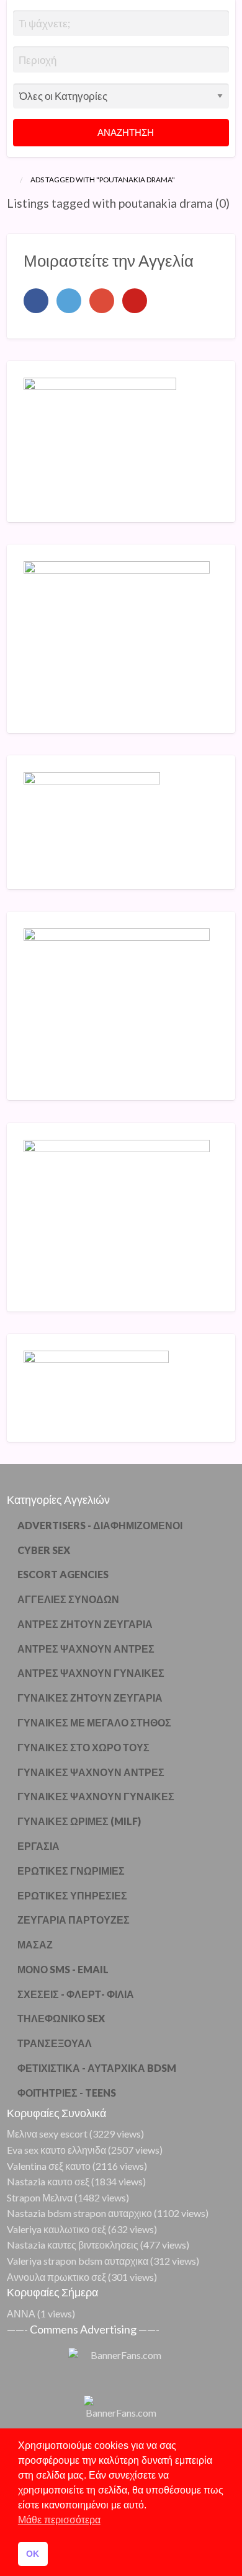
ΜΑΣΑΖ (35, 1944)
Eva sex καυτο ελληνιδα (56, 2150)
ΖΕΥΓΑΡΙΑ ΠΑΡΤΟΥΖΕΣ (74, 1920)
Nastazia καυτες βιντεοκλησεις (73, 2245)
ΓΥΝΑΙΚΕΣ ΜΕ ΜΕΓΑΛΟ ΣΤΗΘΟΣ (94, 1722)
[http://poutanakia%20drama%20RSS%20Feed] (10, 220)
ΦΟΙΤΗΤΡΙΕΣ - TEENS (67, 2093)
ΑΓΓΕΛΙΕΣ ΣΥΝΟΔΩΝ (68, 1599)
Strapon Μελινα (40, 2197)
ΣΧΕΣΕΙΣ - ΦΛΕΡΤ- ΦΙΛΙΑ (76, 1994)
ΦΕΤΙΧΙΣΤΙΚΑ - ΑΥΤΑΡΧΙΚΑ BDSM (97, 2068)
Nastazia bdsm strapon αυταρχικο (79, 2213)
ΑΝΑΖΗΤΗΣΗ (125, 132)
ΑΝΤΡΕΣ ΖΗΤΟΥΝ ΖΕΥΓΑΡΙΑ (85, 1624)
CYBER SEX (44, 1550)
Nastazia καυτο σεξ (48, 2181)
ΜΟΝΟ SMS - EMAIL (63, 1969)
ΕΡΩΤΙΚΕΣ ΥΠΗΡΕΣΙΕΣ (72, 1895)
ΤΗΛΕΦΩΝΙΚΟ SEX (61, 2018)
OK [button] (33, 2554)
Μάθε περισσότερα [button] (59, 2520)
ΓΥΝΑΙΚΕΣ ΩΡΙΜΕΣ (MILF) (79, 1821)
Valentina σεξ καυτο (49, 2166)
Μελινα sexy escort (47, 2134)
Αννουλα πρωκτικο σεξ (56, 2277)
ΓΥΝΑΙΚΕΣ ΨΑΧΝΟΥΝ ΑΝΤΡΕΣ (91, 1772)
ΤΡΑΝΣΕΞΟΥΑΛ (55, 2043)
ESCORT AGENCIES (63, 1574)
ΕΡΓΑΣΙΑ (38, 1846)
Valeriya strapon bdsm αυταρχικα (78, 2261)
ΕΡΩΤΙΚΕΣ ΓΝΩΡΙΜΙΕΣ (71, 1871)
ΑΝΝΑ (21, 2313)
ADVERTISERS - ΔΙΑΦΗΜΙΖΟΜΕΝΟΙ (100, 1525)
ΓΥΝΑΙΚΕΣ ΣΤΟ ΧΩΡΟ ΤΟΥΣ (83, 1747)
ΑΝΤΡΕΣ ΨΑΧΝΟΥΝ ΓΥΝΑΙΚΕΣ (91, 1673)
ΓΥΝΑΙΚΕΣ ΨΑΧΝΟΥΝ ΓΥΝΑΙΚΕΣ (96, 1796)
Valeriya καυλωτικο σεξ (56, 2229)
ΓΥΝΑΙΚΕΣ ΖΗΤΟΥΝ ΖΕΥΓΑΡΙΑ (90, 1698)
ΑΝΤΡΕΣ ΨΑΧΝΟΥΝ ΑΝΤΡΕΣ (86, 1649)
